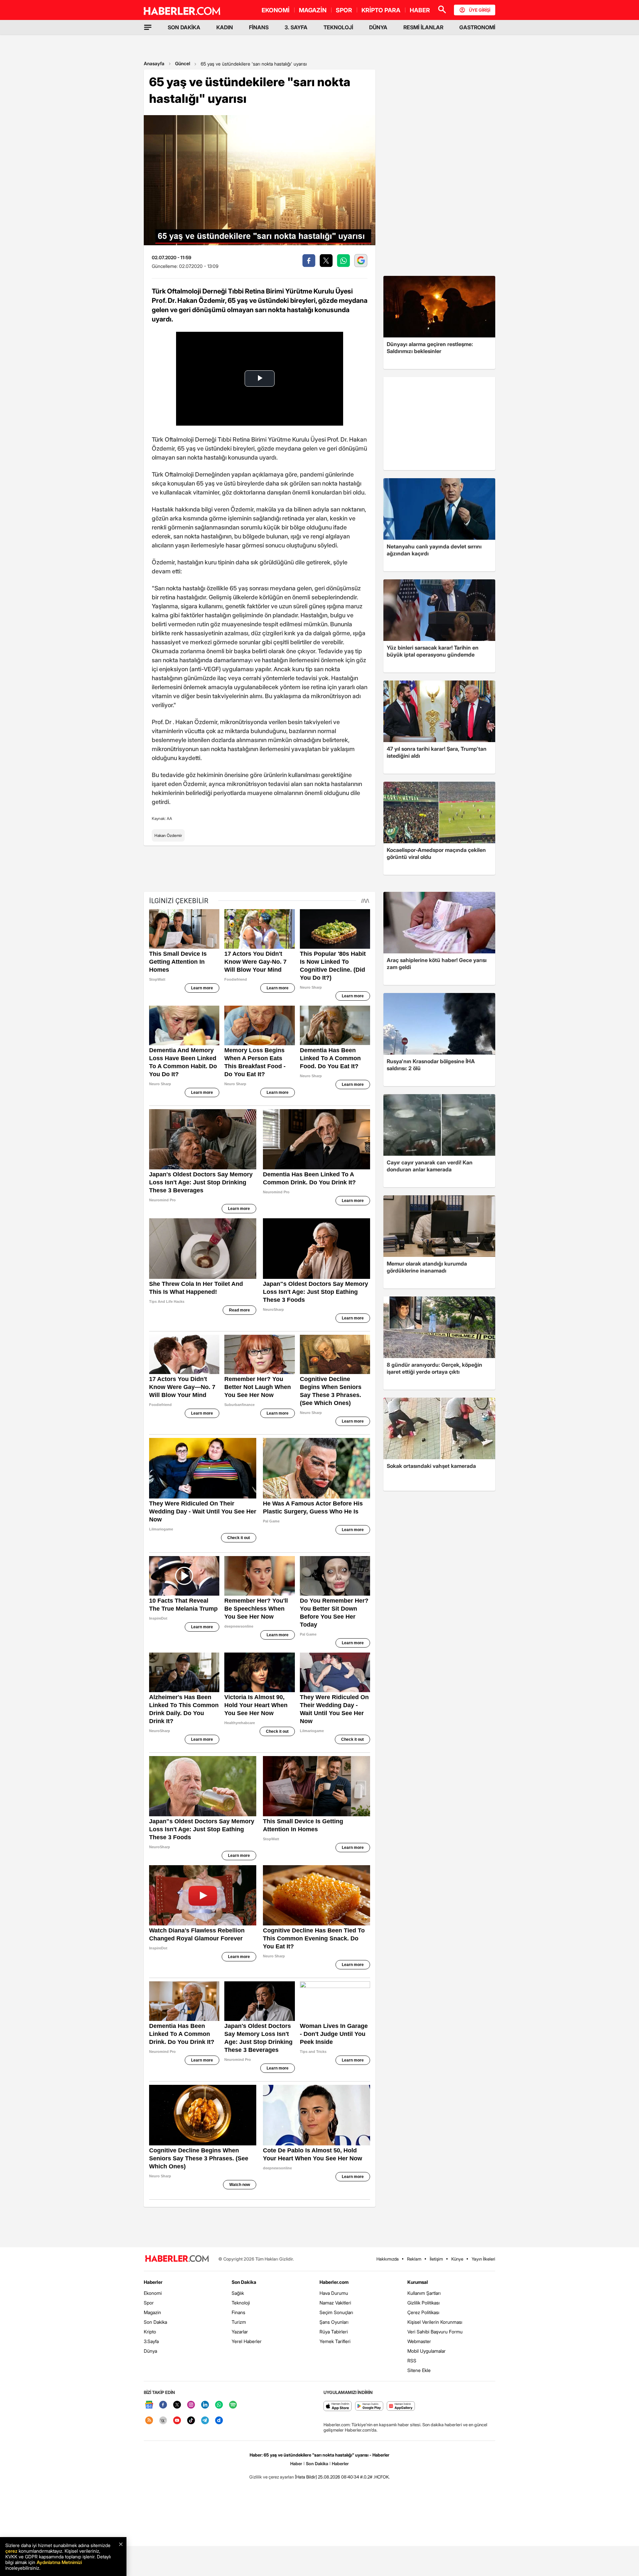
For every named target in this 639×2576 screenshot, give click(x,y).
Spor (149, 2303)
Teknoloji (241, 2303)
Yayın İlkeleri (483, 2259)
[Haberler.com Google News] (149, 2405)
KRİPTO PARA (381, 10)
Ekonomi (153, 2293)
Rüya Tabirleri (334, 2332)
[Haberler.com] (177, 2259)
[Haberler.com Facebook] (163, 2405)
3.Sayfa (151, 2341)
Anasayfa (154, 63)
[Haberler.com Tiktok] (191, 2421)
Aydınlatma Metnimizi (59, 2562)
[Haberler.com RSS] (149, 2421)
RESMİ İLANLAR (423, 27)
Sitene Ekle (419, 2370)
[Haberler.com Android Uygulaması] (369, 2406)
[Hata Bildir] (306, 2477)
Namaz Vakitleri (335, 2303)
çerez (11, 2551)
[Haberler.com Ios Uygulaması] (338, 2406)
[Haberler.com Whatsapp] (219, 2405)
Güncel (183, 63)
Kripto (150, 2332)
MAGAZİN (313, 10)
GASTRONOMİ (477, 27)
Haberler (153, 2282)
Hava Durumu (334, 2293)
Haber (296, 2464)
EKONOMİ (276, 10)
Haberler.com (334, 2282)
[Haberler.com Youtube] (177, 2421)
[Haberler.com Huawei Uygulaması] (401, 2406)
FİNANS (259, 27)
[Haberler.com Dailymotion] (219, 2421)
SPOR (344, 10)
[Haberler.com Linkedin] (205, 2405)
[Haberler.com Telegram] (205, 2421)
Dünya (150, 2351)
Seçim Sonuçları (336, 2312)
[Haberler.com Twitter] (177, 2405)
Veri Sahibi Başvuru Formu (435, 2332)
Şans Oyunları (334, 2322)
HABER (420, 10)
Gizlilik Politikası (424, 2303)
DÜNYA (378, 27)
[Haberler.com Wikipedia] (163, 2421)
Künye (457, 2259)
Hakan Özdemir (168, 835)
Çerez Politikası (423, 2312)
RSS (412, 2361)
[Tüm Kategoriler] (148, 27)
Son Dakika (155, 2322)
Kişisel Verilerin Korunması (435, 2322)
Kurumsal (418, 2282)
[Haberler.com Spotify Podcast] (233, 2405)
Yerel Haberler (247, 2341)
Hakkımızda (388, 2259)
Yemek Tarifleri (335, 2341)
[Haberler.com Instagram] (191, 2405)
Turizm (239, 2322)
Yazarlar (240, 2332)
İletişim (436, 2259)
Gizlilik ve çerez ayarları (272, 2477)
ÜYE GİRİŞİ (480, 10)
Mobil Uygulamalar (426, 2351)
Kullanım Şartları (424, 2293)
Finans (238, 2312)
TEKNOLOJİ (338, 27)
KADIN (225, 27)
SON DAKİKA (184, 27)
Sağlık (238, 2293)
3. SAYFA (296, 27)
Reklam (414, 2259)
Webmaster (419, 2341)
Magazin (152, 2312)
